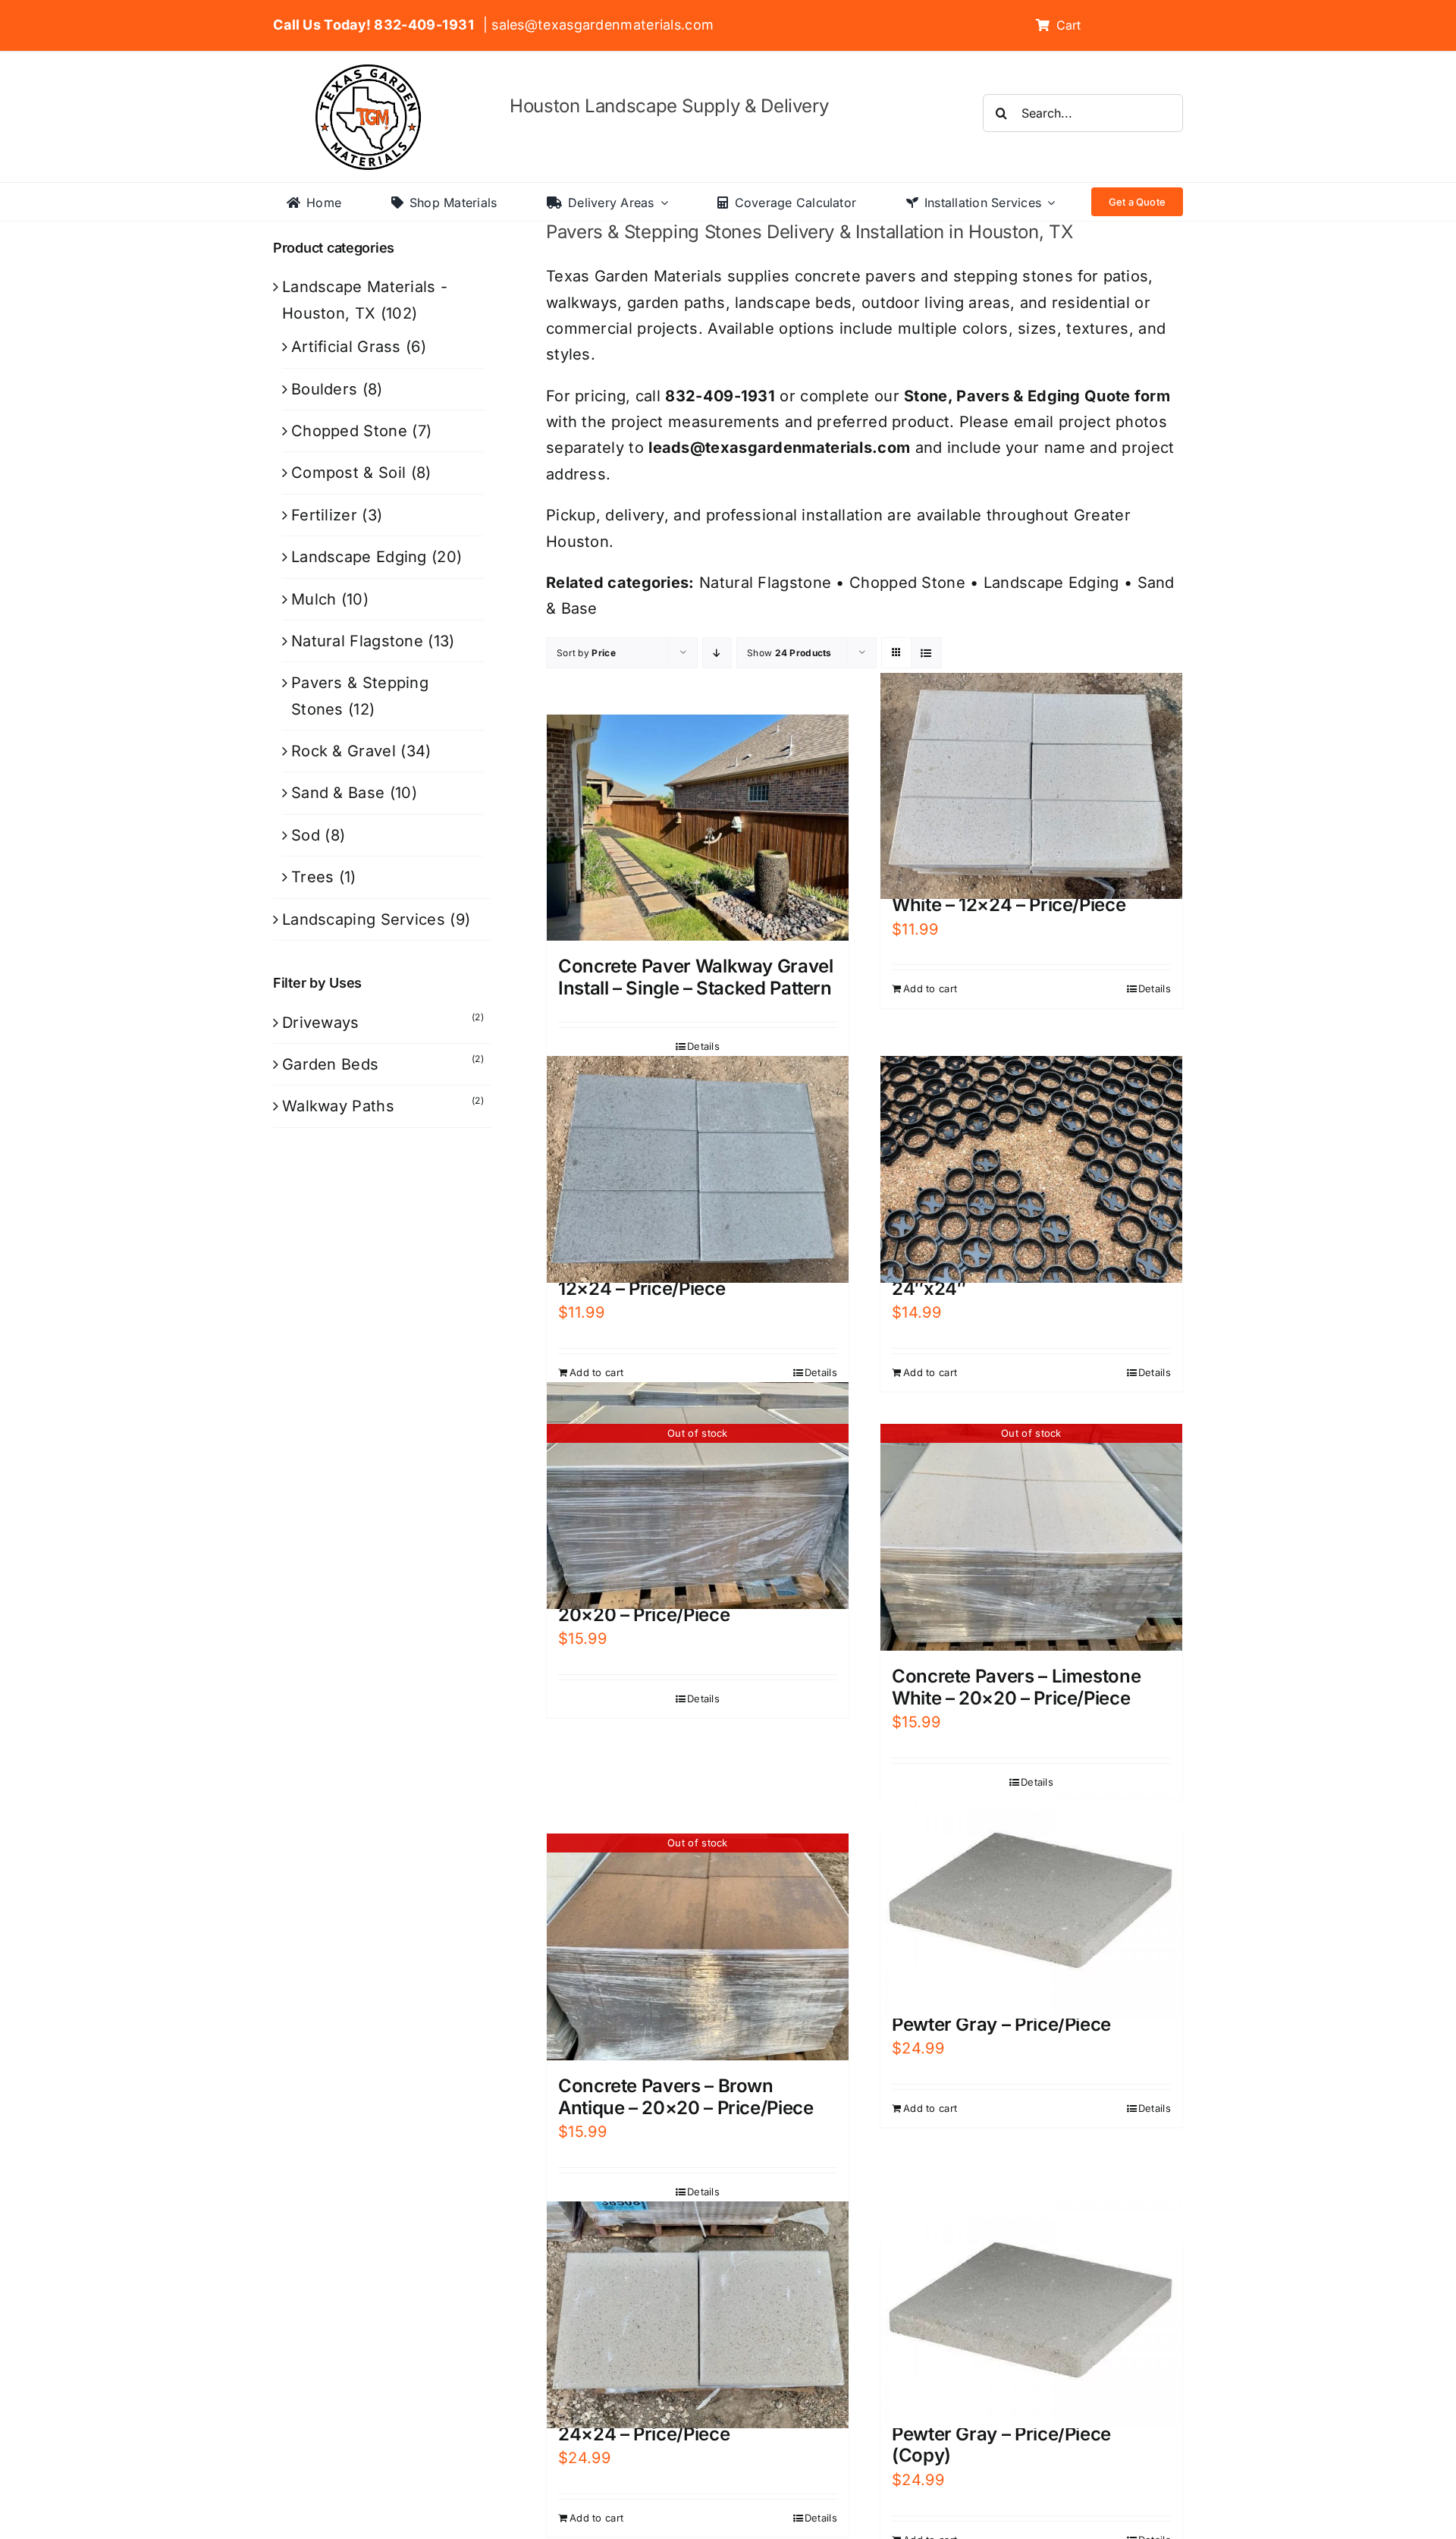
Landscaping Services (364, 919)
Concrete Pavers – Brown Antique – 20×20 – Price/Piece (686, 2097)
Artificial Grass (346, 347)
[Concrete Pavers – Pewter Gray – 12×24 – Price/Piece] (698, 1169)
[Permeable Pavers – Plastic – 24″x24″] (1031, 1169)
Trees (313, 877)
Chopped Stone (907, 583)
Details (703, 1046)
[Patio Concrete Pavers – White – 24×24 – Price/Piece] (698, 2314)
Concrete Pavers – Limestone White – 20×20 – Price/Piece (1016, 1687)
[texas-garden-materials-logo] (370, 72)
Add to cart (930, 988)
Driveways (321, 1023)
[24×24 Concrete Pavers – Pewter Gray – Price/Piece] (1031, 1905)
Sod (306, 835)
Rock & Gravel (344, 751)
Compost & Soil (348, 473)
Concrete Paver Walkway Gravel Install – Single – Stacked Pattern (696, 977)
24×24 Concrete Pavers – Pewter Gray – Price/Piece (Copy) (1001, 2434)
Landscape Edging (1051, 583)
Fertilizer (324, 515)
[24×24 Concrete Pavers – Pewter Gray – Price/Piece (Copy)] (1031, 2314)
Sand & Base (338, 793)
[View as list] (926, 653)
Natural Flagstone (765, 583)
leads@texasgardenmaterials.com (779, 448)
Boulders (324, 389)
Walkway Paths (338, 1106)
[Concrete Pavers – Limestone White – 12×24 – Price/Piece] (1031, 786)
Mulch (314, 599)
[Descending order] (717, 653)
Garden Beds (330, 1064)
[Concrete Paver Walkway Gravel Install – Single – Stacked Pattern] (698, 828)
